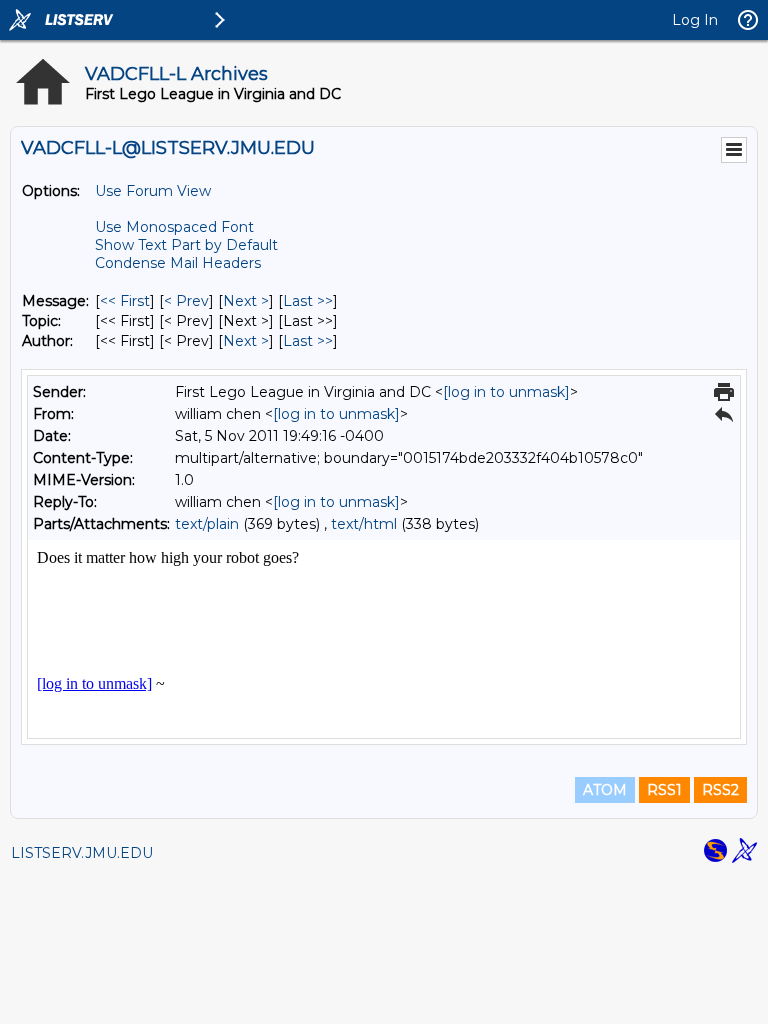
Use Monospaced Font (174, 227)
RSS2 (720, 790)
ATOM (605, 790)
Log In (695, 20)
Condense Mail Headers (178, 263)
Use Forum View (153, 191)
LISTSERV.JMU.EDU (82, 853)
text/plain (207, 524)
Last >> (308, 301)
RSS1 (664, 790)
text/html (364, 524)
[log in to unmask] (506, 392)
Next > (246, 301)
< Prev (186, 301)
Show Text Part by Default (186, 245)
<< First (125, 301)
